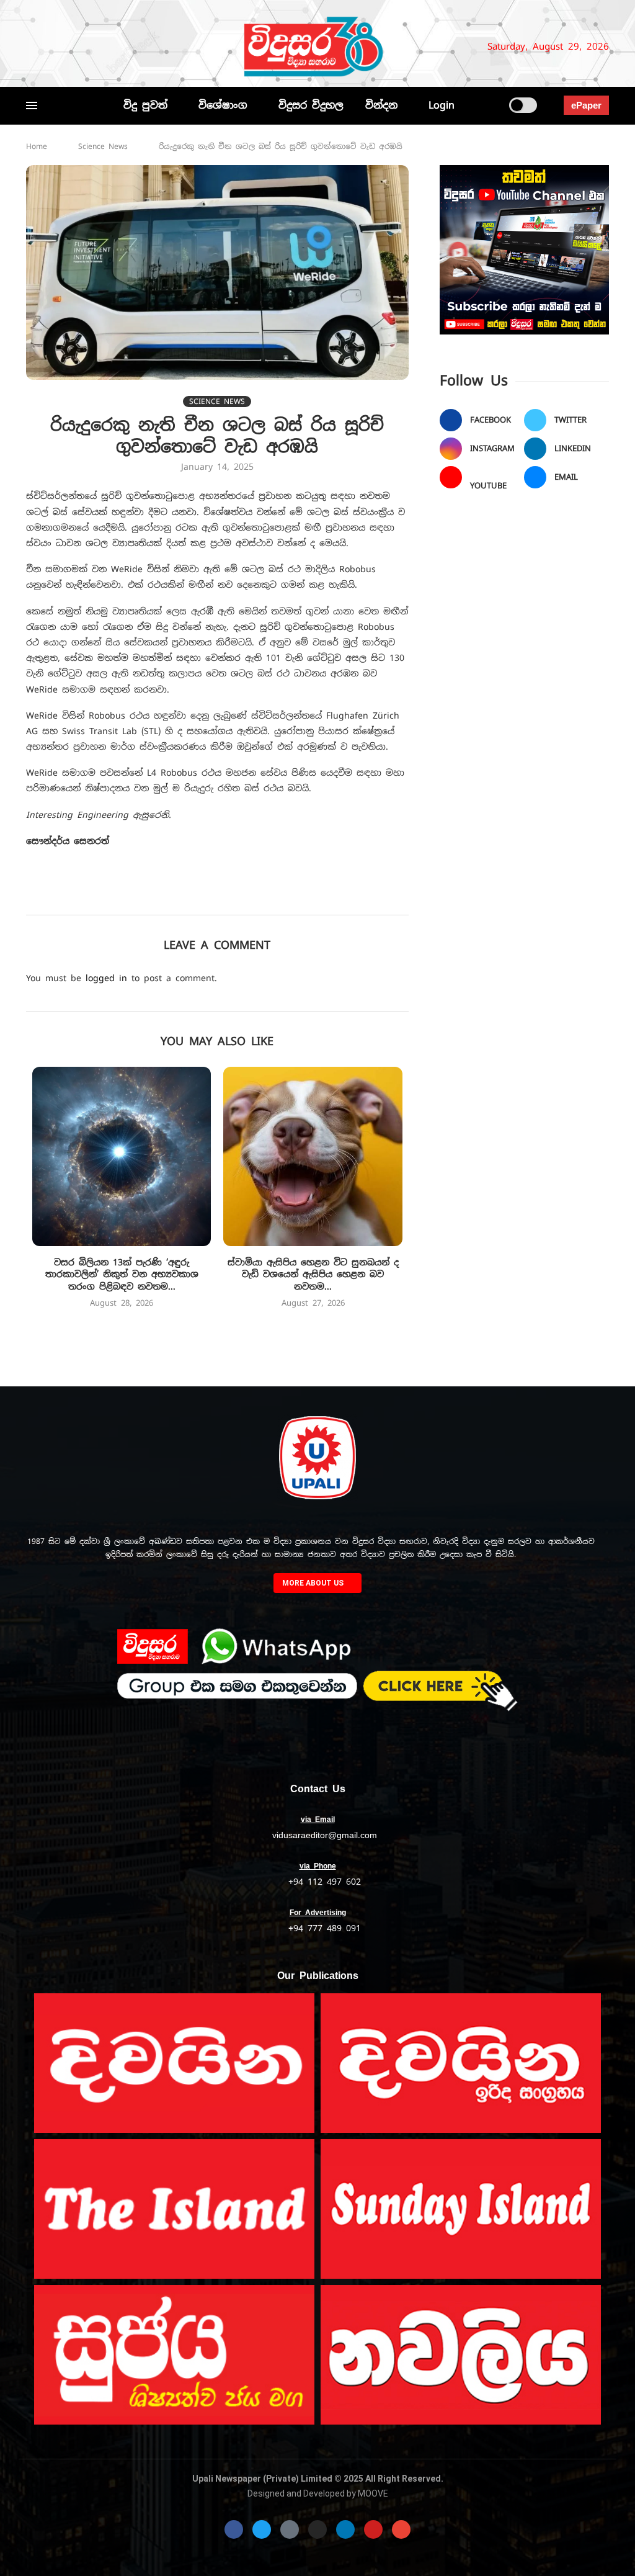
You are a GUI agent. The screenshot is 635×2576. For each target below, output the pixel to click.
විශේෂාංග (223, 105)
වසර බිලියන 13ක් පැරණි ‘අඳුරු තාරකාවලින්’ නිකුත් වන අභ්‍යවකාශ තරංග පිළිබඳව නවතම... (122, 1274)
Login (442, 105)
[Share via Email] (328, 897)
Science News (103, 146)
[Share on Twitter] (191, 897)
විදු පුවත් (145, 105)
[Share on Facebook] (164, 897)
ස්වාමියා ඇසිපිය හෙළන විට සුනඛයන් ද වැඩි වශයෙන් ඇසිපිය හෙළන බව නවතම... (313, 1274)
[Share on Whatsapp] (273, 897)
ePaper (586, 105)
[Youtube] (109, 47)
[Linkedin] (93, 47)
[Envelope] (401, 2529)
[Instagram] (73, 47)
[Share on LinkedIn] (246, 897)
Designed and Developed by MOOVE (318, 2493)
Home (37, 146)
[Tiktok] (160, 47)
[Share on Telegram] (300, 897)
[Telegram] (144, 47)
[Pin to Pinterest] (219, 897)
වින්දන (381, 105)
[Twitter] (52, 47)
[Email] (124, 47)
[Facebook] (32, 47)
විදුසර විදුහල (311, 105)
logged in (106, 978)
